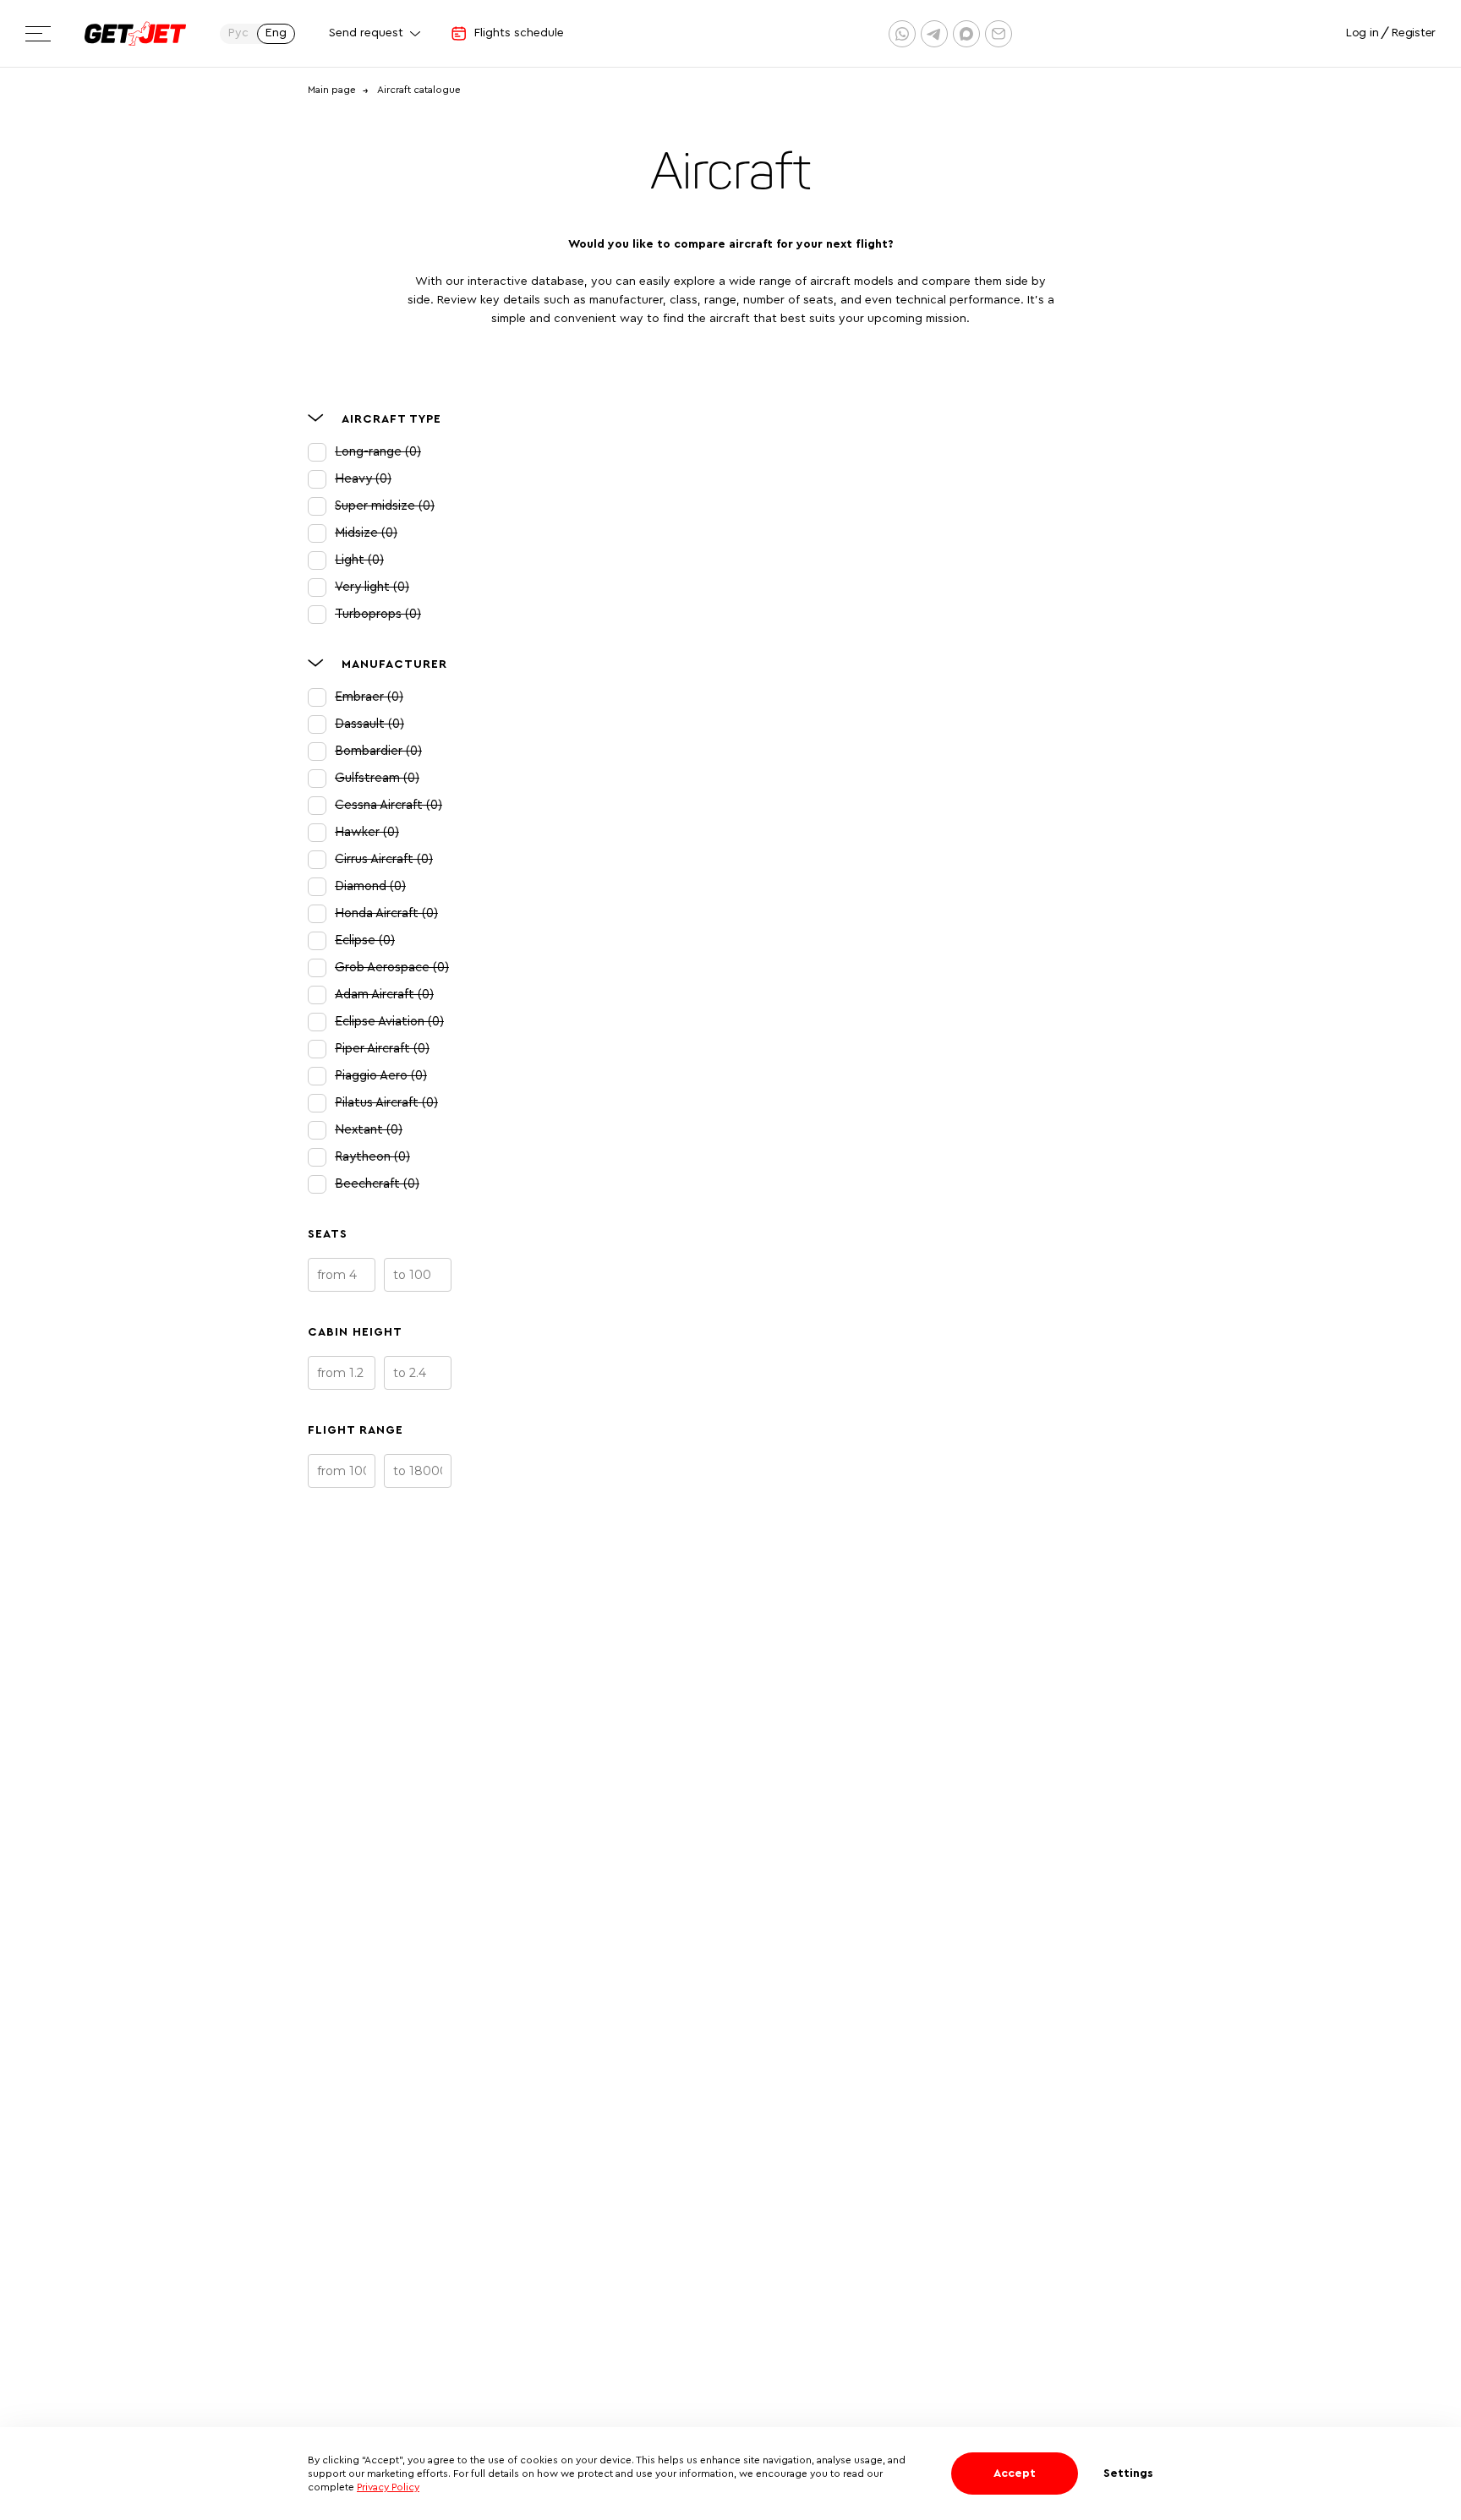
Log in (1362, 33)
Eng (276, 33)
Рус (238, 33)
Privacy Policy (388, 2487)
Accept (1015, 2474)
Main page (332, 90)
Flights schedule (519, 33)
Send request (366, 33)
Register (1414, 33)
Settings (1128, 2474)
